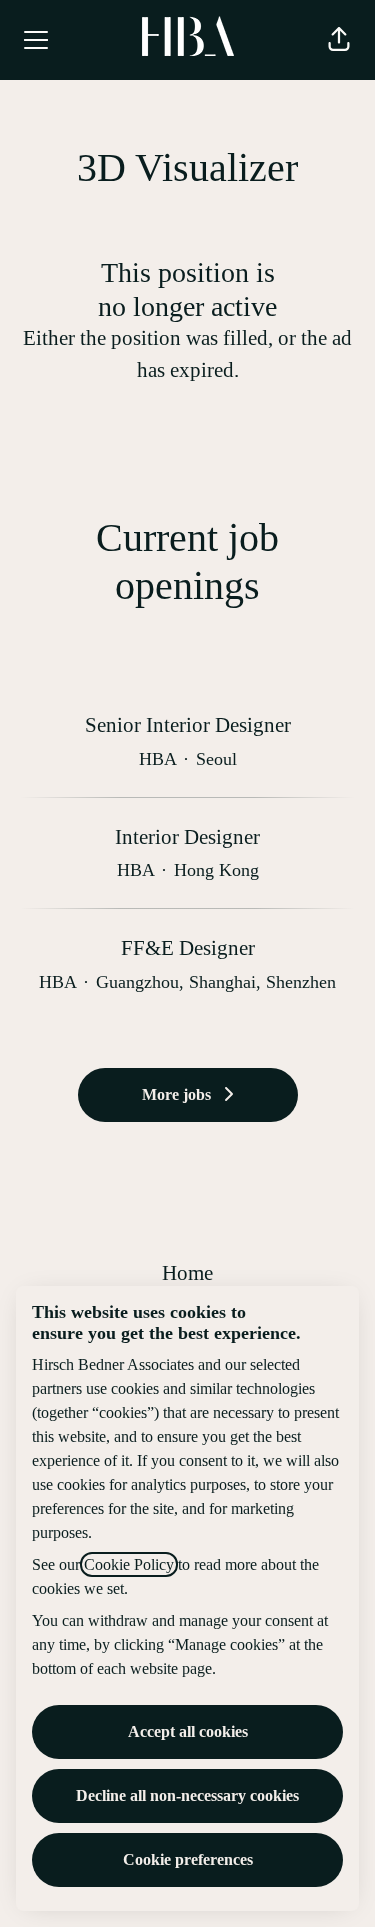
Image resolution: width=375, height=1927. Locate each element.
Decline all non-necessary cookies (187, 1795)
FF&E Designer (188, 948)
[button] (339, 40)
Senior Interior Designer (188, 725)
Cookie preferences (188, 1859)
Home (187, 1273)
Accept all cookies (188, 1731)
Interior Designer (187, 837)
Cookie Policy (129, 1564)
